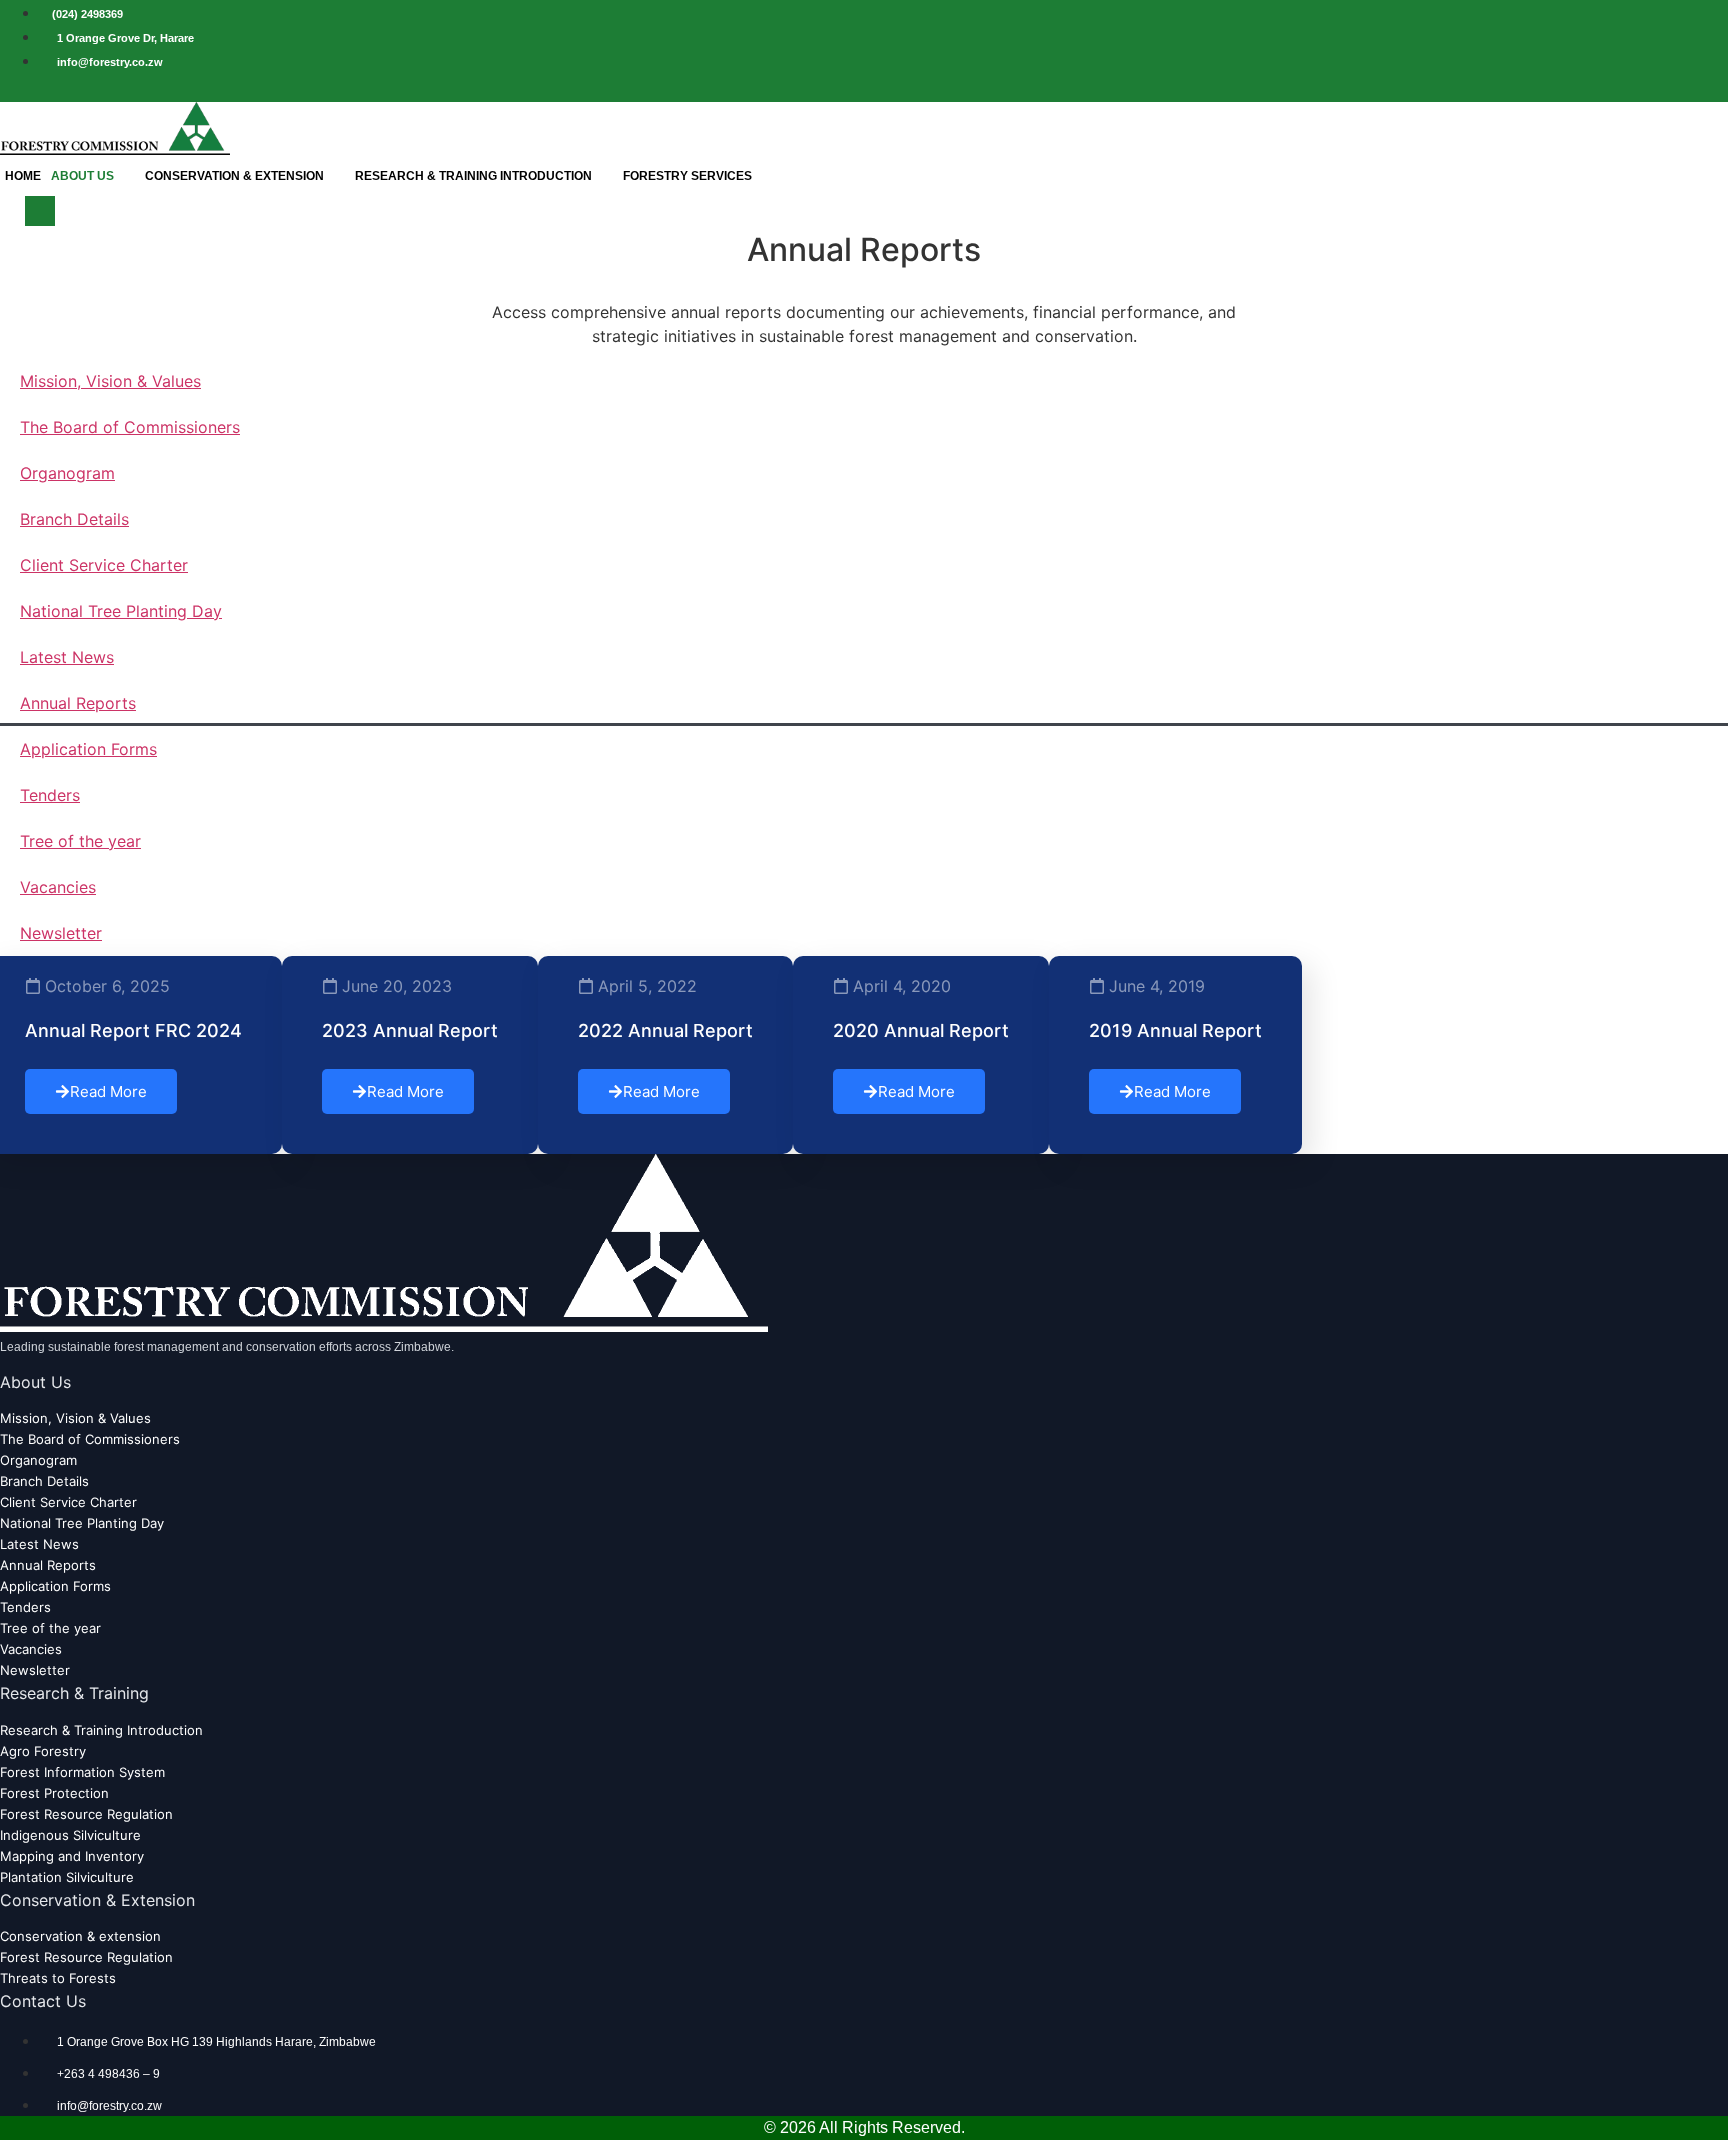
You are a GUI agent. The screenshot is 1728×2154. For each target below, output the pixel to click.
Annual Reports (78, 703)
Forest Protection (54, 1793)
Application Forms (88, 749)
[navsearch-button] (40, 211)
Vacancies (58, 887)
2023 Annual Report (410, 1030)
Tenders (50, 795)
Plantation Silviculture (67, 1877)
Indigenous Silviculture (70, 1835)
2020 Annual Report (921, 1030)
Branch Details (74, 519)
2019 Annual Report (1175, 1030)
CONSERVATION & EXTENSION (234, 176)
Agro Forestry (43, 1751)
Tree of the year (80, 841)
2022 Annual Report (665, 1030)
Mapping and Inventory (72, 1856)
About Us (82, 176)
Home (23, 176)
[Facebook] (1707, 87)
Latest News (67, 657)
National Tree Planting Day (121, 611)
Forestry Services (687, 176)
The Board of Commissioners (130, 427)
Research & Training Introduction (473, 176)
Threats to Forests (58, 1978)
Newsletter (61, 933)
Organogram (67, 473)
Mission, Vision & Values (110, 381)
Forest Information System (82, 1772)
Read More (108, 1091)
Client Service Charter (104, 565)
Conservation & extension (80, 1936)
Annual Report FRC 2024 (133, 1030)
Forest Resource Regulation (86, 1814)
